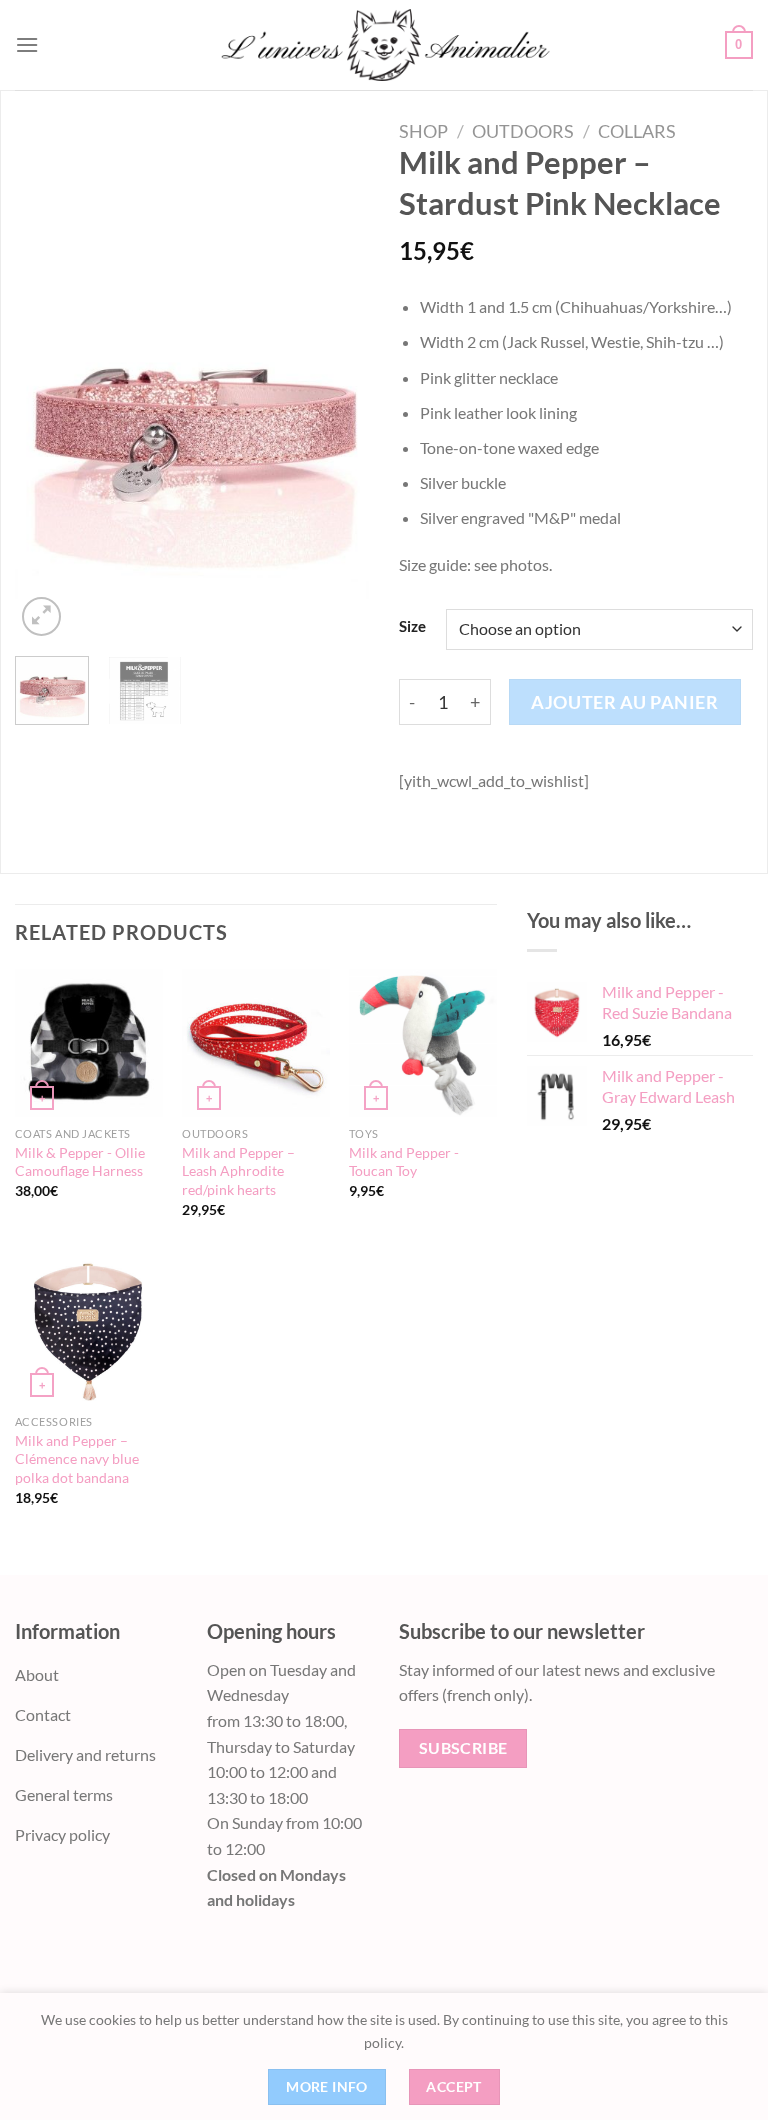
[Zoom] (41, 616)
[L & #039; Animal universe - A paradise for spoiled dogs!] (384, 45)
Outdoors (523, 131)
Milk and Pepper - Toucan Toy (404, 1162)
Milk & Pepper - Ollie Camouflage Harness (80, 1162)
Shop (423, 131)
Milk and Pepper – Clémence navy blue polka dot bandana (77, 1459)
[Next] (337, 425)
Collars (637, 131)
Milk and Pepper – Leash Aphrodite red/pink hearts (238, 1171)
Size (412, 627)
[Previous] (47, 425)
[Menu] (27, 44)
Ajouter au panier (624, 702)
